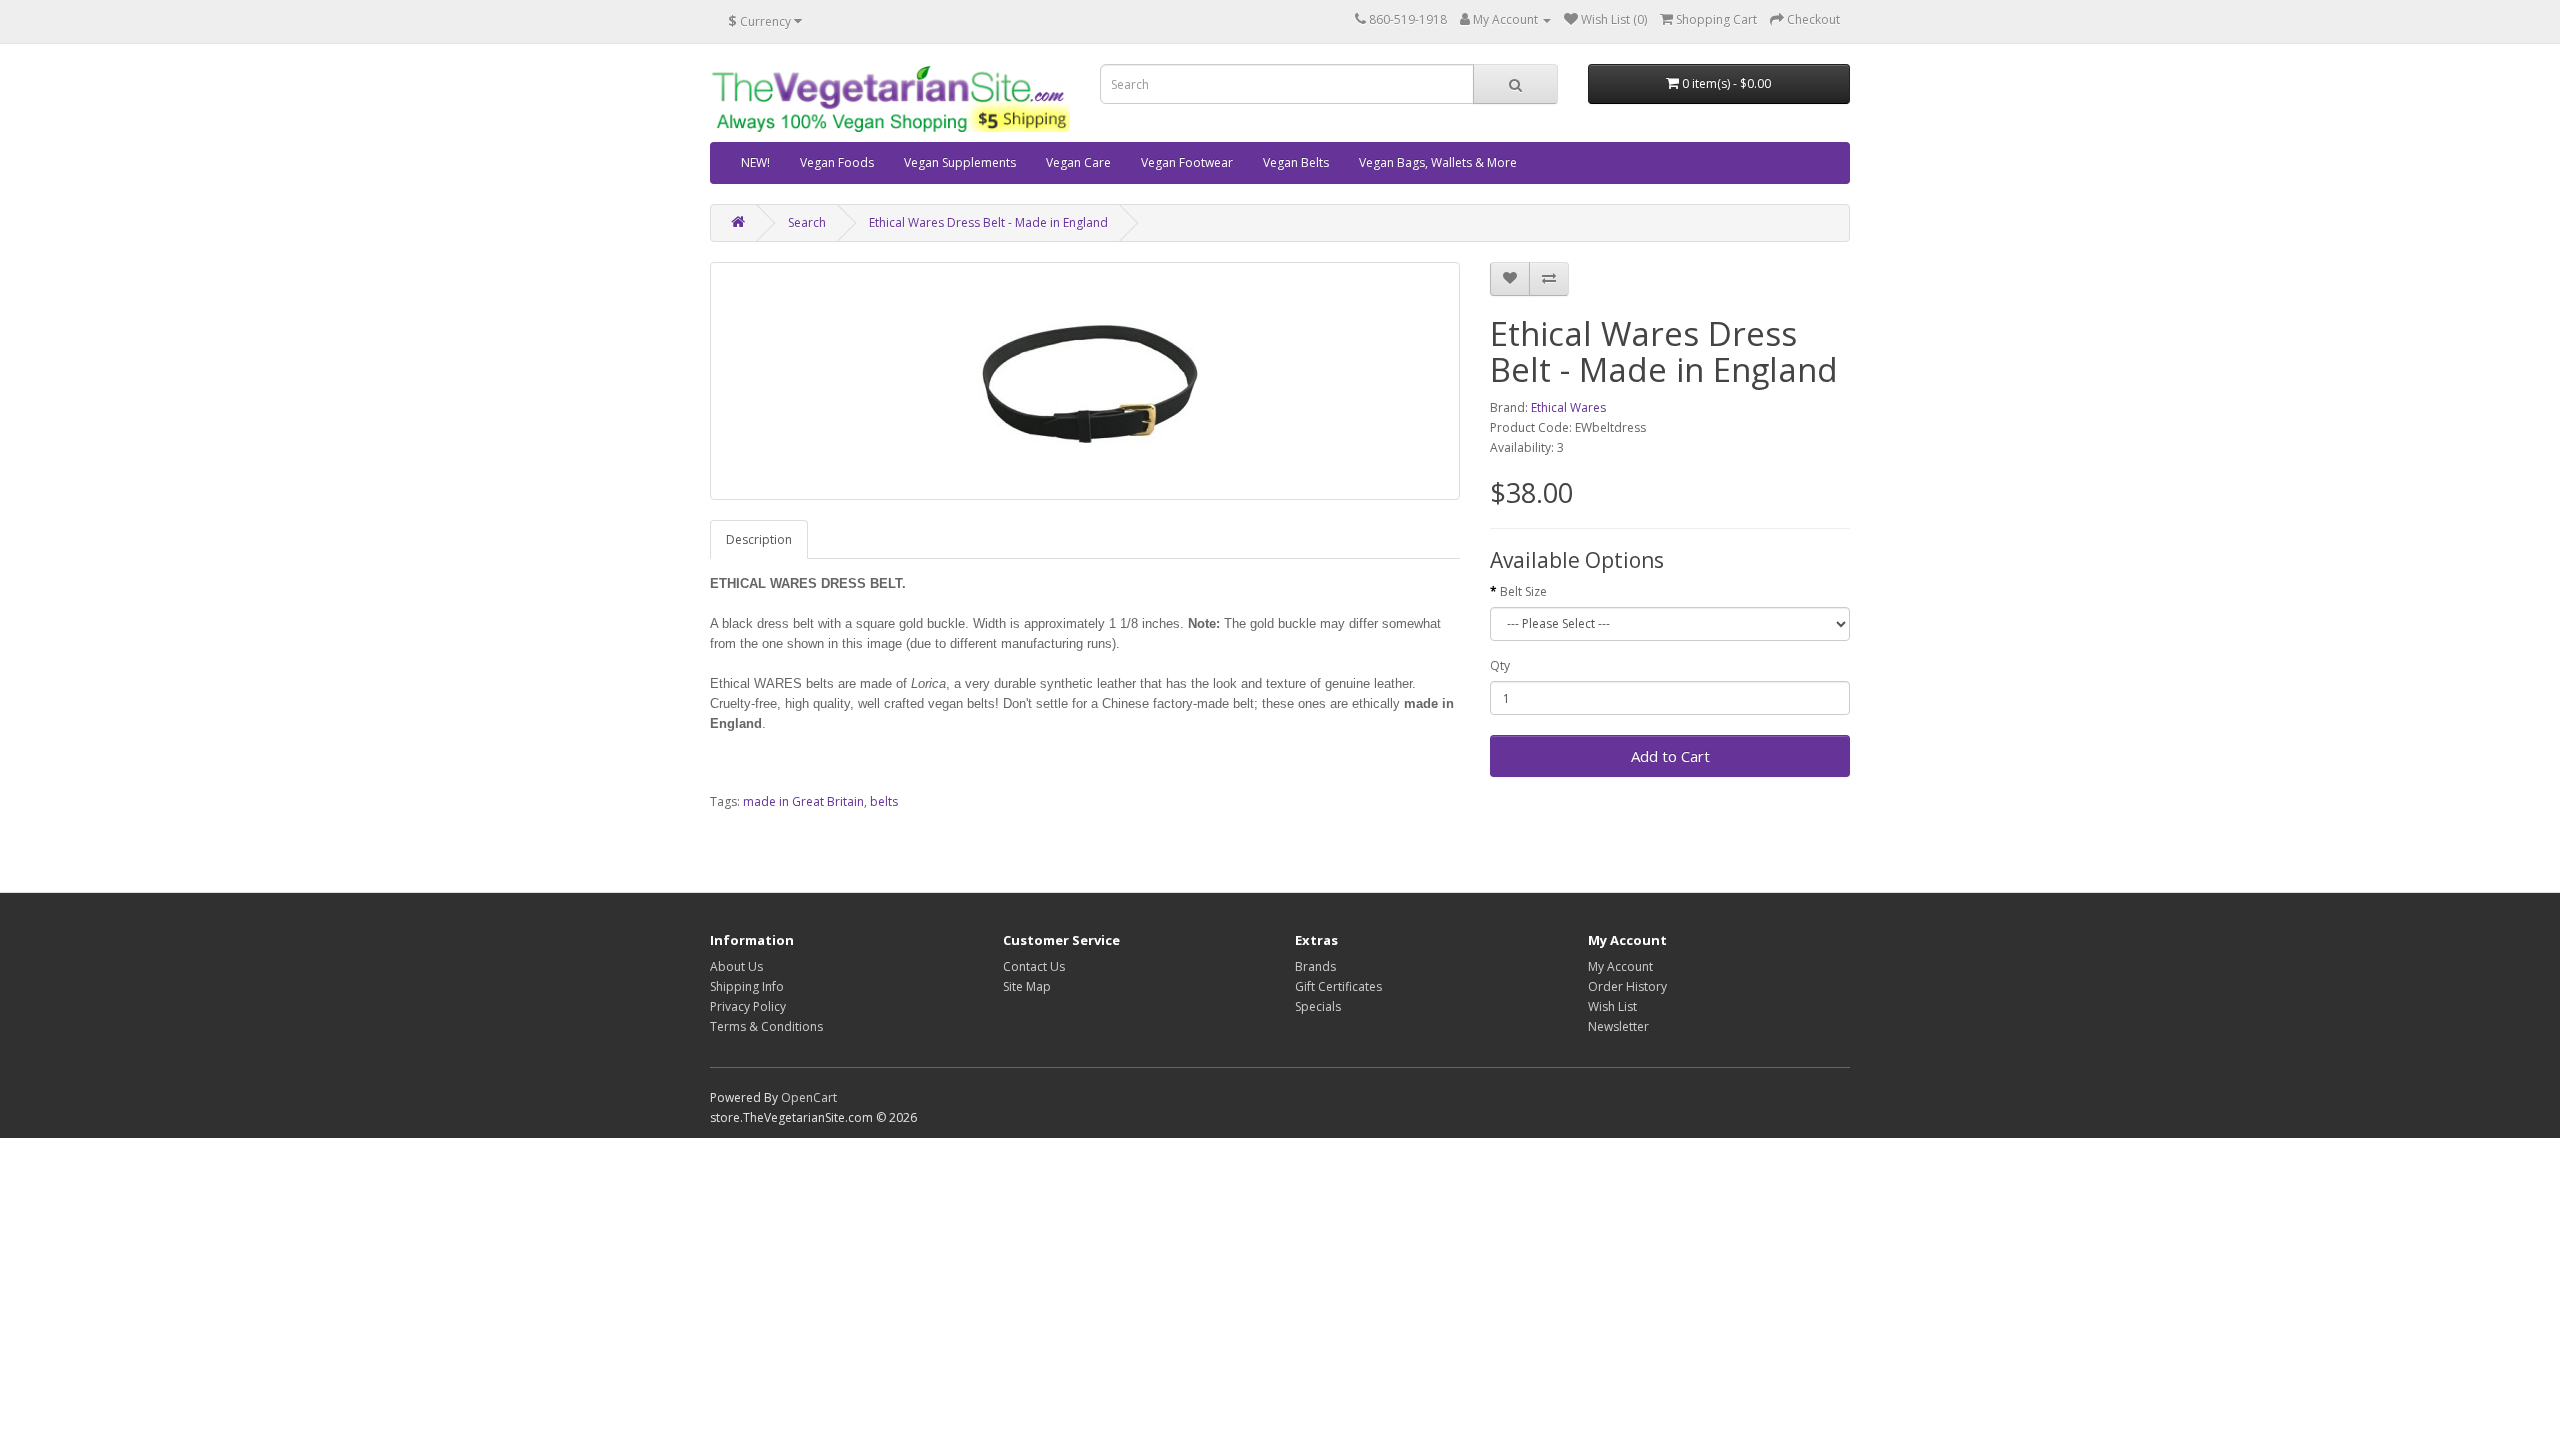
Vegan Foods (837, 162)
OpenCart (809, 1097)
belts (884, 801)
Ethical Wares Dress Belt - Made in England (988, 222)
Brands (1315, 966)
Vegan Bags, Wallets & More (1438, 162)
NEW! (755, 162)
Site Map (1027, 986)
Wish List (1612, 1006)
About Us (736, 966)
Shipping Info (747, 986)
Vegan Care (1078, 162)
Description (759, 539)
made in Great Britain (803, 801)
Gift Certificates (1338, 986)
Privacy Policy (748, 1006)
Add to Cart (1670, 756)
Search (807, 222)
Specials (1318, 1006)
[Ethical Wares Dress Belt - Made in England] (1085, 381)
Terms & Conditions (766, 1026)
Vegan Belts (1296, 162)
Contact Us (1034, 966)
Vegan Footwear (1187, 162)
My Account (1620, 966)
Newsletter (1618, 1026)
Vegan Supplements (960, 162)
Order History (1627, 986)
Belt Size (1523, 591)
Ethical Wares (1568, 407)
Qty (1500, 665)
